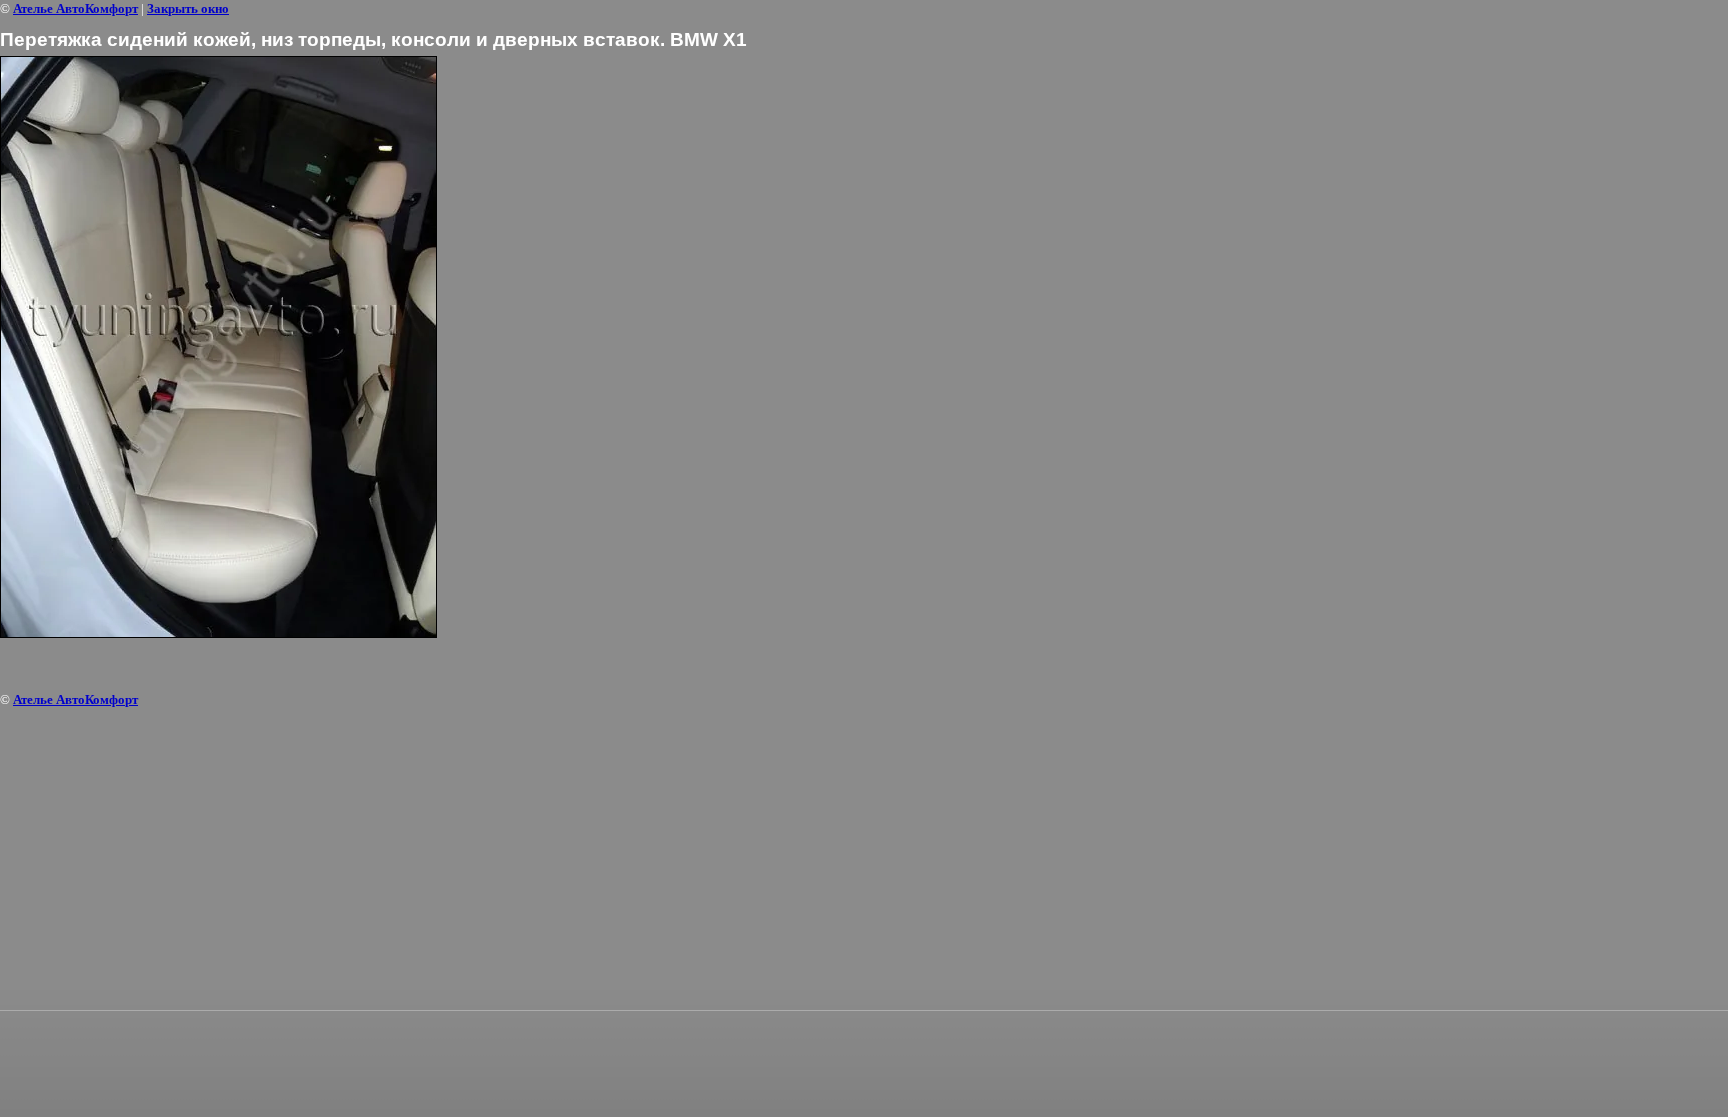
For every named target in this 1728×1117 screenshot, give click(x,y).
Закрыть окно (188, 8)
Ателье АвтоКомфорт (75, 8)
